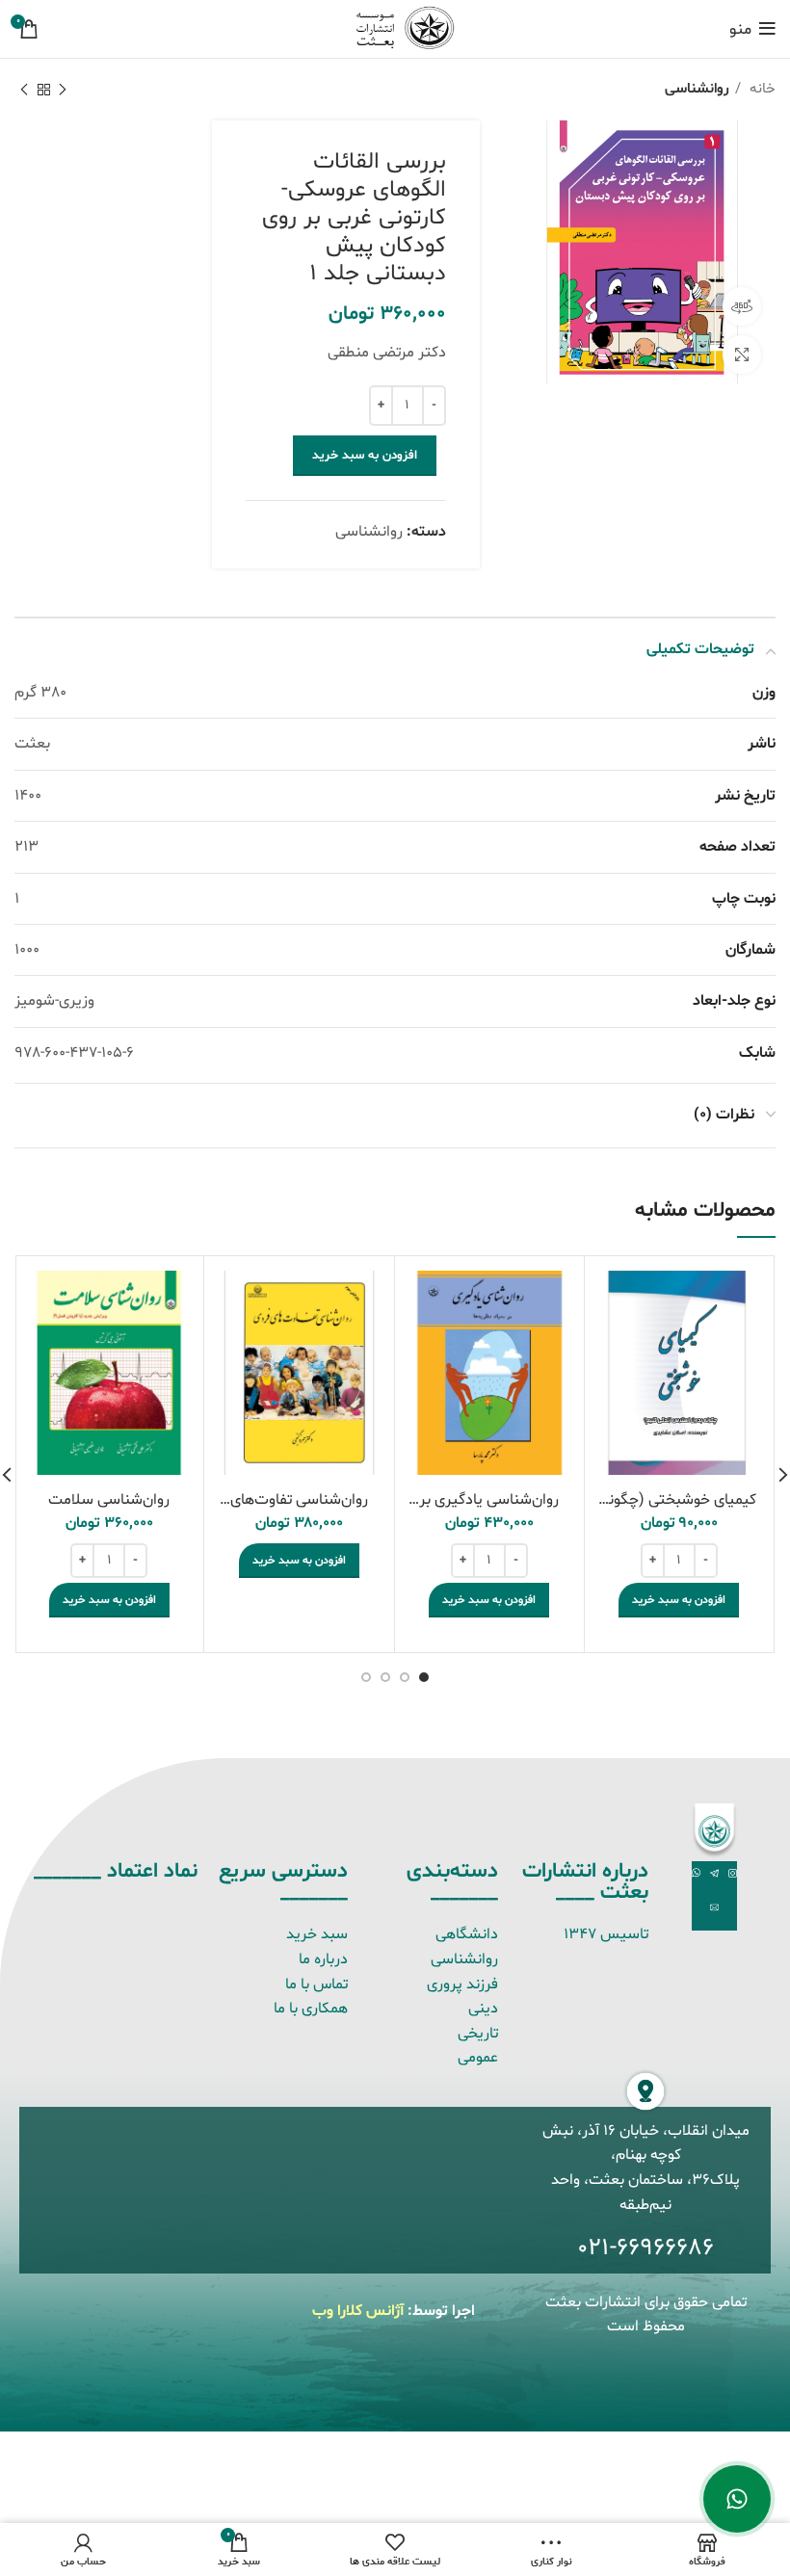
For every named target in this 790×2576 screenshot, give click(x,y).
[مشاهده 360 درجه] (742, 306)
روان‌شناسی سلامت (109, 1500)
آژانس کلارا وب (358, 2311)
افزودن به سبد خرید (365, 456)
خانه (761, 89)
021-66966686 (645, 2248)
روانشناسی (697, 89)
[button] (679, 1600)
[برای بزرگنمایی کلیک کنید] (742, 355)
